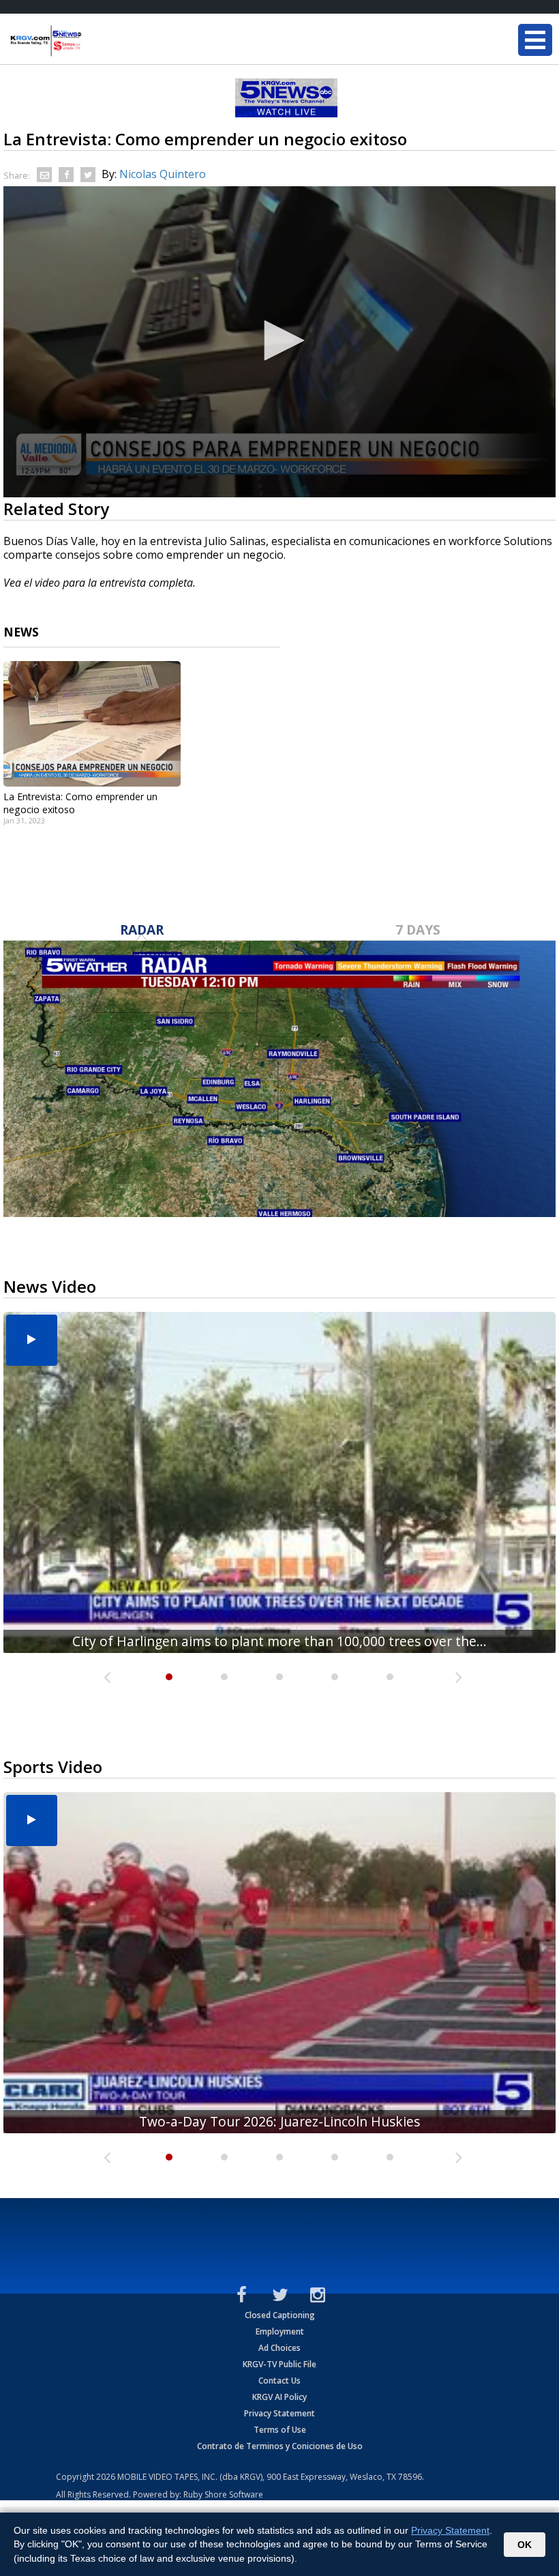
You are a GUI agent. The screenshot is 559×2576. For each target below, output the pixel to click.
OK (525, 2545)
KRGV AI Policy (279, 2397)
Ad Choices (279, 2348)
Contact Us (279, 2381)
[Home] (92, 41)
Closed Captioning (280, 2315)
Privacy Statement (279, 2413)
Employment (280, 2331)
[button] (279, 340)
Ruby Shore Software (223, 2494)
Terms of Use (280, 2430)
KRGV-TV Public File (279, 2364)
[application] (279, 342)
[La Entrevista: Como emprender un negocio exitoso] (92, 724)
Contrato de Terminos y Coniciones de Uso (280, 2446)
